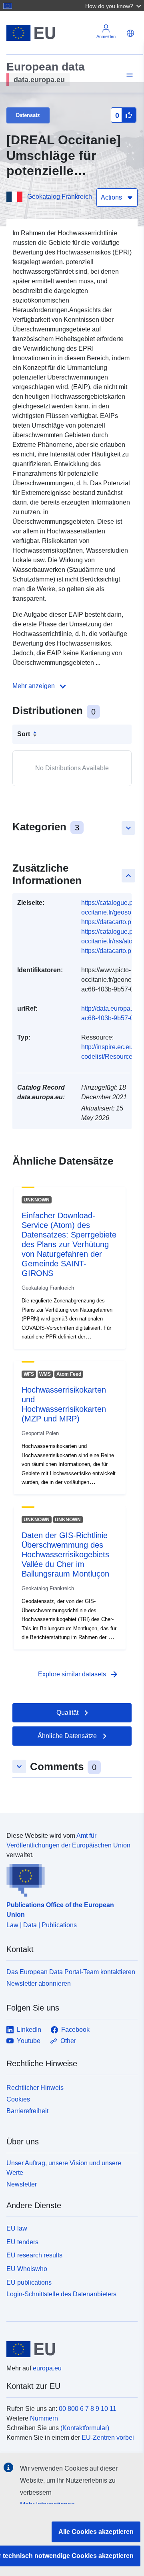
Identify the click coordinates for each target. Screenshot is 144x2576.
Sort (24, 734)
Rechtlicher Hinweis (35, 2088)
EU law (17, 2228)
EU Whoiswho (27, 2269)
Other (68, 2041)
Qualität (67, 1713)
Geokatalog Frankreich (60, 197)
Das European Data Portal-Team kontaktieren (71, 1972)
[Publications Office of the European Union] (69, 1878)
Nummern (44, 2418)
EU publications (29, 2282)
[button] (114, 6)
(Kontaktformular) (85, 2428)
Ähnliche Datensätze (67, 1736)
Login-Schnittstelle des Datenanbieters (61, 2294)
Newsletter (22, 2184)
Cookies (18, 2099)
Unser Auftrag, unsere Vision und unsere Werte (64, 2168)
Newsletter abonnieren (39, 1983)
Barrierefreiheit (27, 2111)
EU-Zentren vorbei (108, 2438)
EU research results (34, 2255)
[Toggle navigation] (128, 75)
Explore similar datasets (78, 1674)
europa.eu (47, 2368)
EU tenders (22, 2242)
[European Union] (69, 2349)
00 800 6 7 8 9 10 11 (88, 2409)
